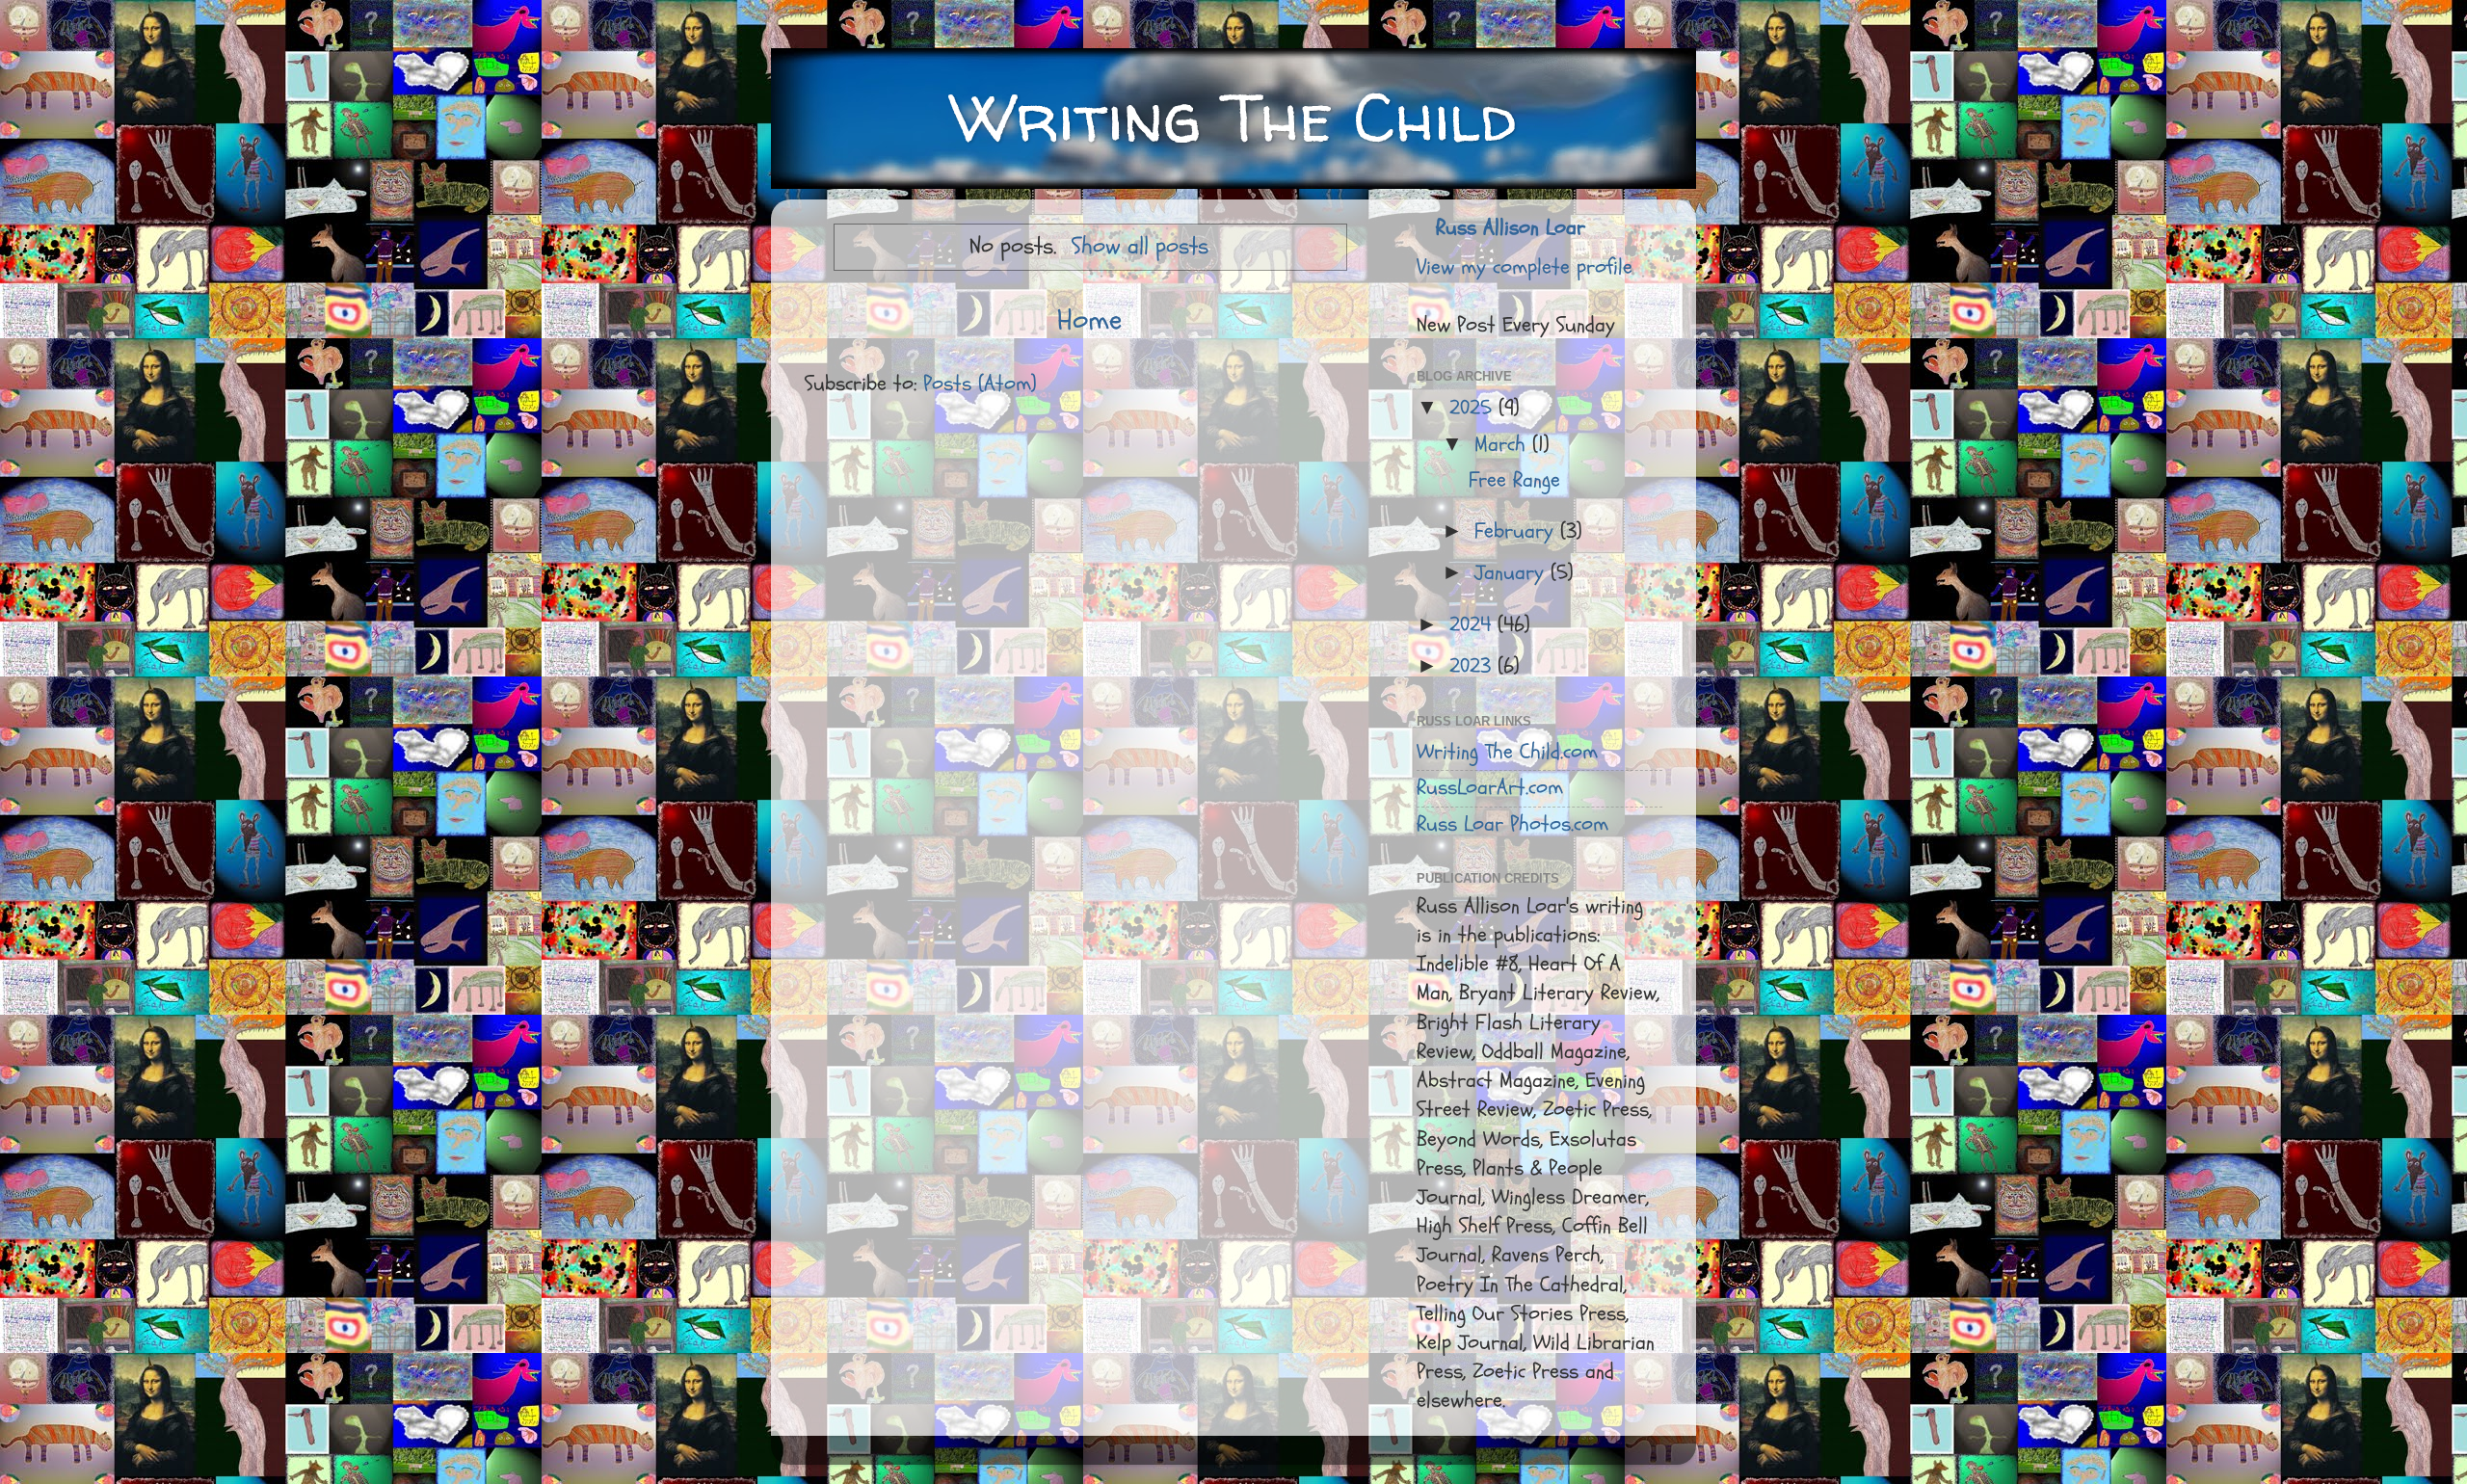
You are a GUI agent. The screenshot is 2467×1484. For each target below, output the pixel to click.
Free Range (1514, 480)
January (1512, 573)
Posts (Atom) (980, 384)
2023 (1473, 666)
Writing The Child (1233, 117)
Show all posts (1140, 246)
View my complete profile (1525, 267)
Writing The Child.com (1507, 752)
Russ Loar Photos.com (1512, 824)
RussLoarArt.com (1490, 788)
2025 (1474, 408)
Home (1089, 320)
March (1503, 445)
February (1517, 531)
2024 (1473, 625)
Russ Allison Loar (1511, 228)
